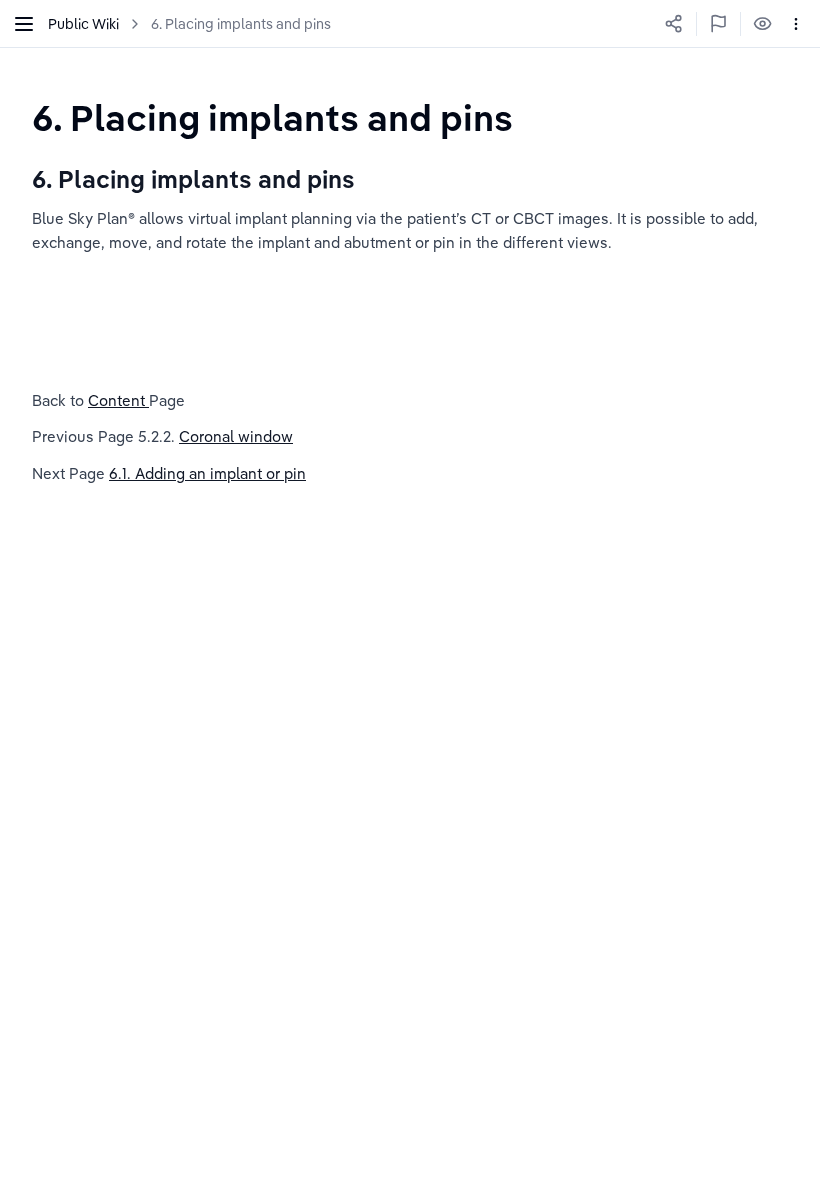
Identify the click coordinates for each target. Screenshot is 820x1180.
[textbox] (272, 117)
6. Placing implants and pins (241, 24)
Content (118, 400)
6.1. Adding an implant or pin (207, 473)
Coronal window (236, 436)
